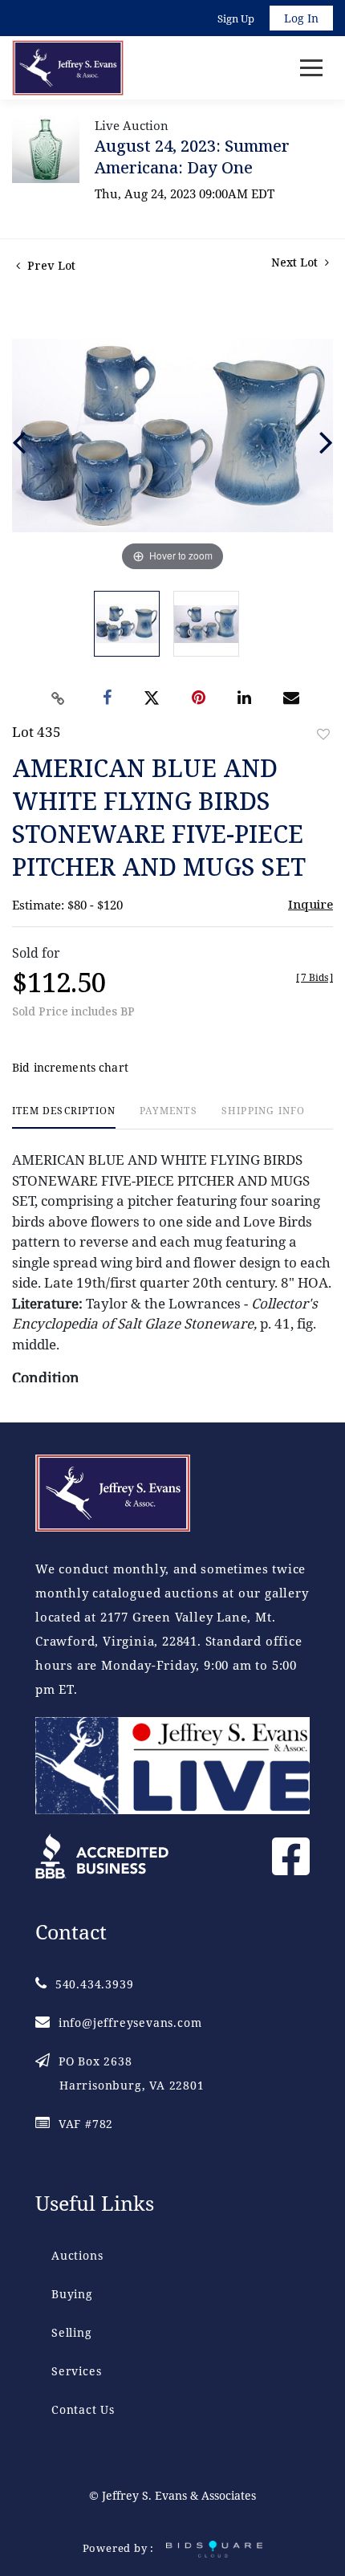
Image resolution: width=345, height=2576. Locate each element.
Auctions (77, 2255)
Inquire (310, 904)
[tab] (64, 1117)
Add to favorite (323, 734)
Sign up (236, 18)
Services (76, 2371)
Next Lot (296, 262)
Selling (72, 2332)
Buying (72, 2294)
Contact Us (83, 2409)
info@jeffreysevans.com (130, 2023)
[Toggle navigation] (311, 68)
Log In (301, 18)
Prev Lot (50, 265)
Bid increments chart (70, 1067)
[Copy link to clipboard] (59, 698)
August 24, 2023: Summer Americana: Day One (192, 157)
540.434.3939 (94, 1984)
